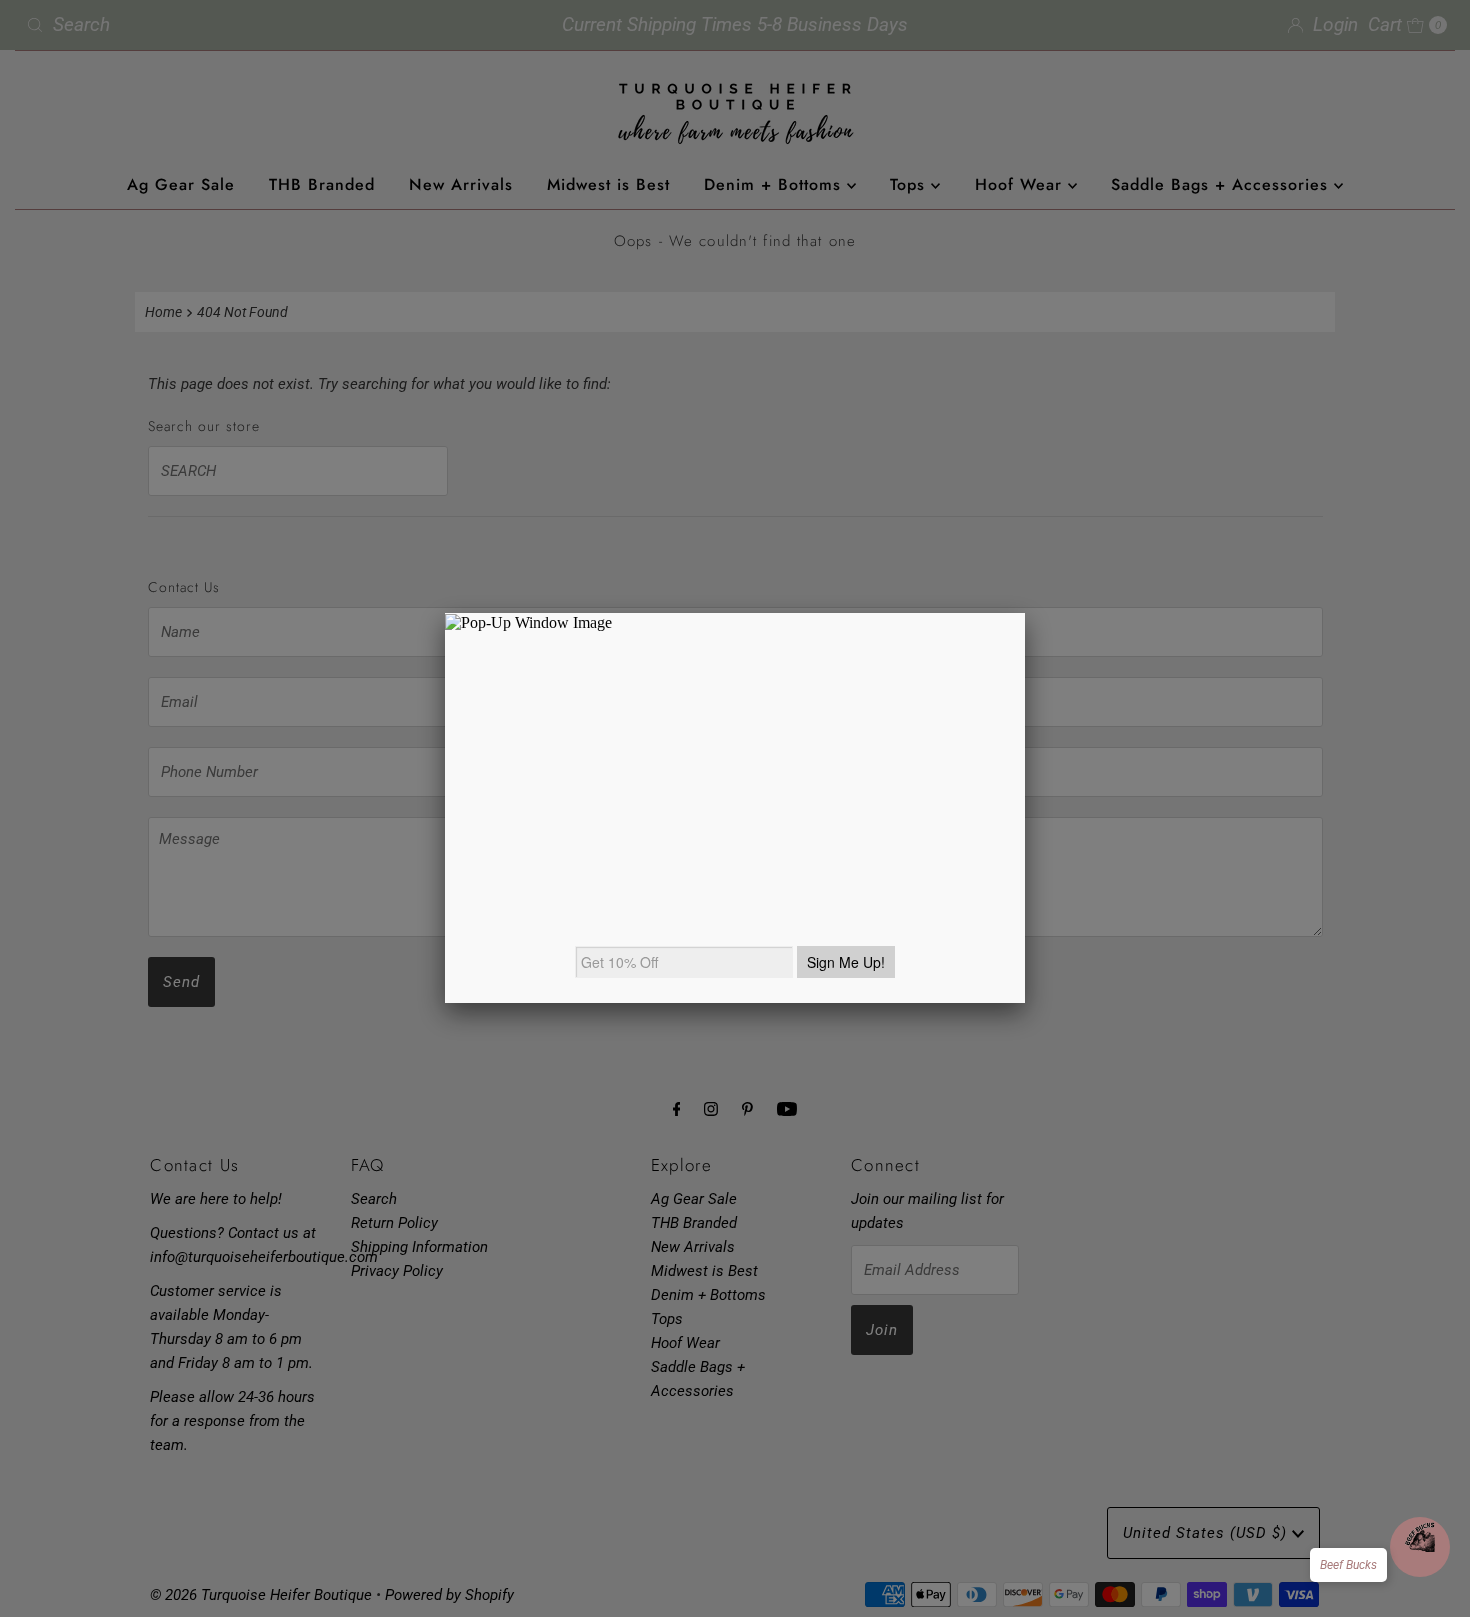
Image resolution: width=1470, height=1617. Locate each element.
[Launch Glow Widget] (1420, 1547)
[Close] (1025, 613)
